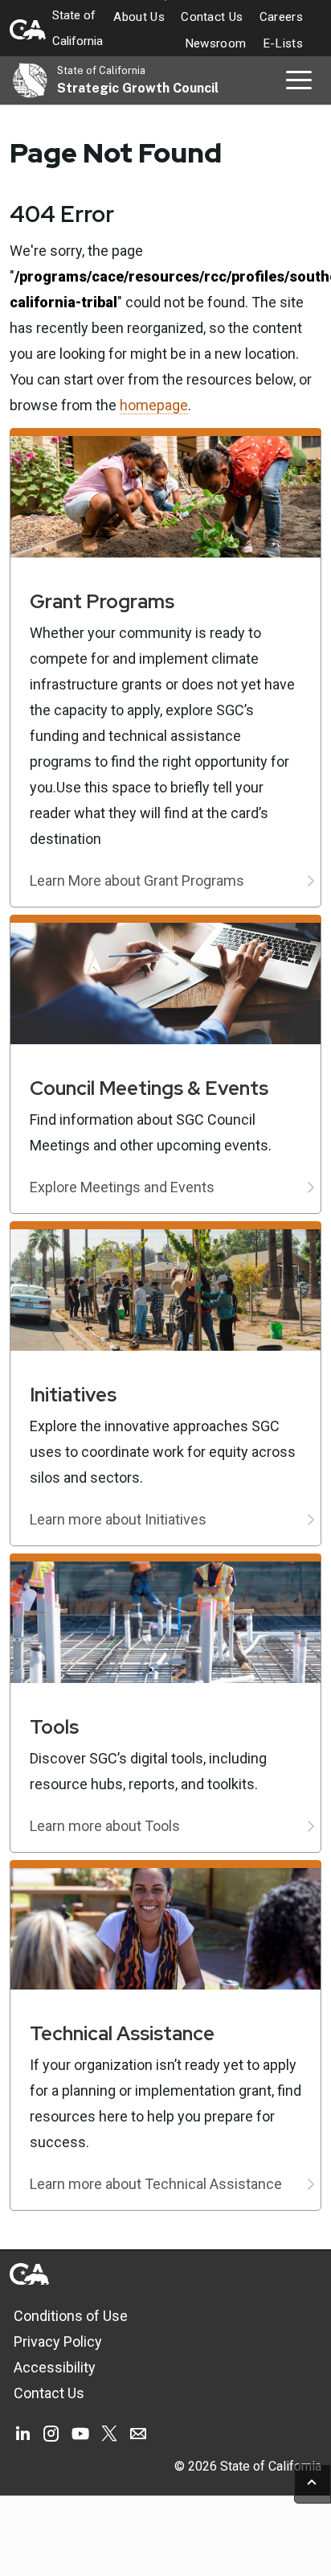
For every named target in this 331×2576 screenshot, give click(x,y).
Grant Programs (102, 601)
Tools (54, 1727)
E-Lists (283, 43)
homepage (154, 405)
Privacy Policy (58, 2341)
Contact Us (212, 17)
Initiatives (73, 1395)
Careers (281, 17)
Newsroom (216, 43)
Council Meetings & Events (149, 1088)
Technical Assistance (122, 2033)
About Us (139, 17)
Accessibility (55, 2367)
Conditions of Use (71, 2316)
